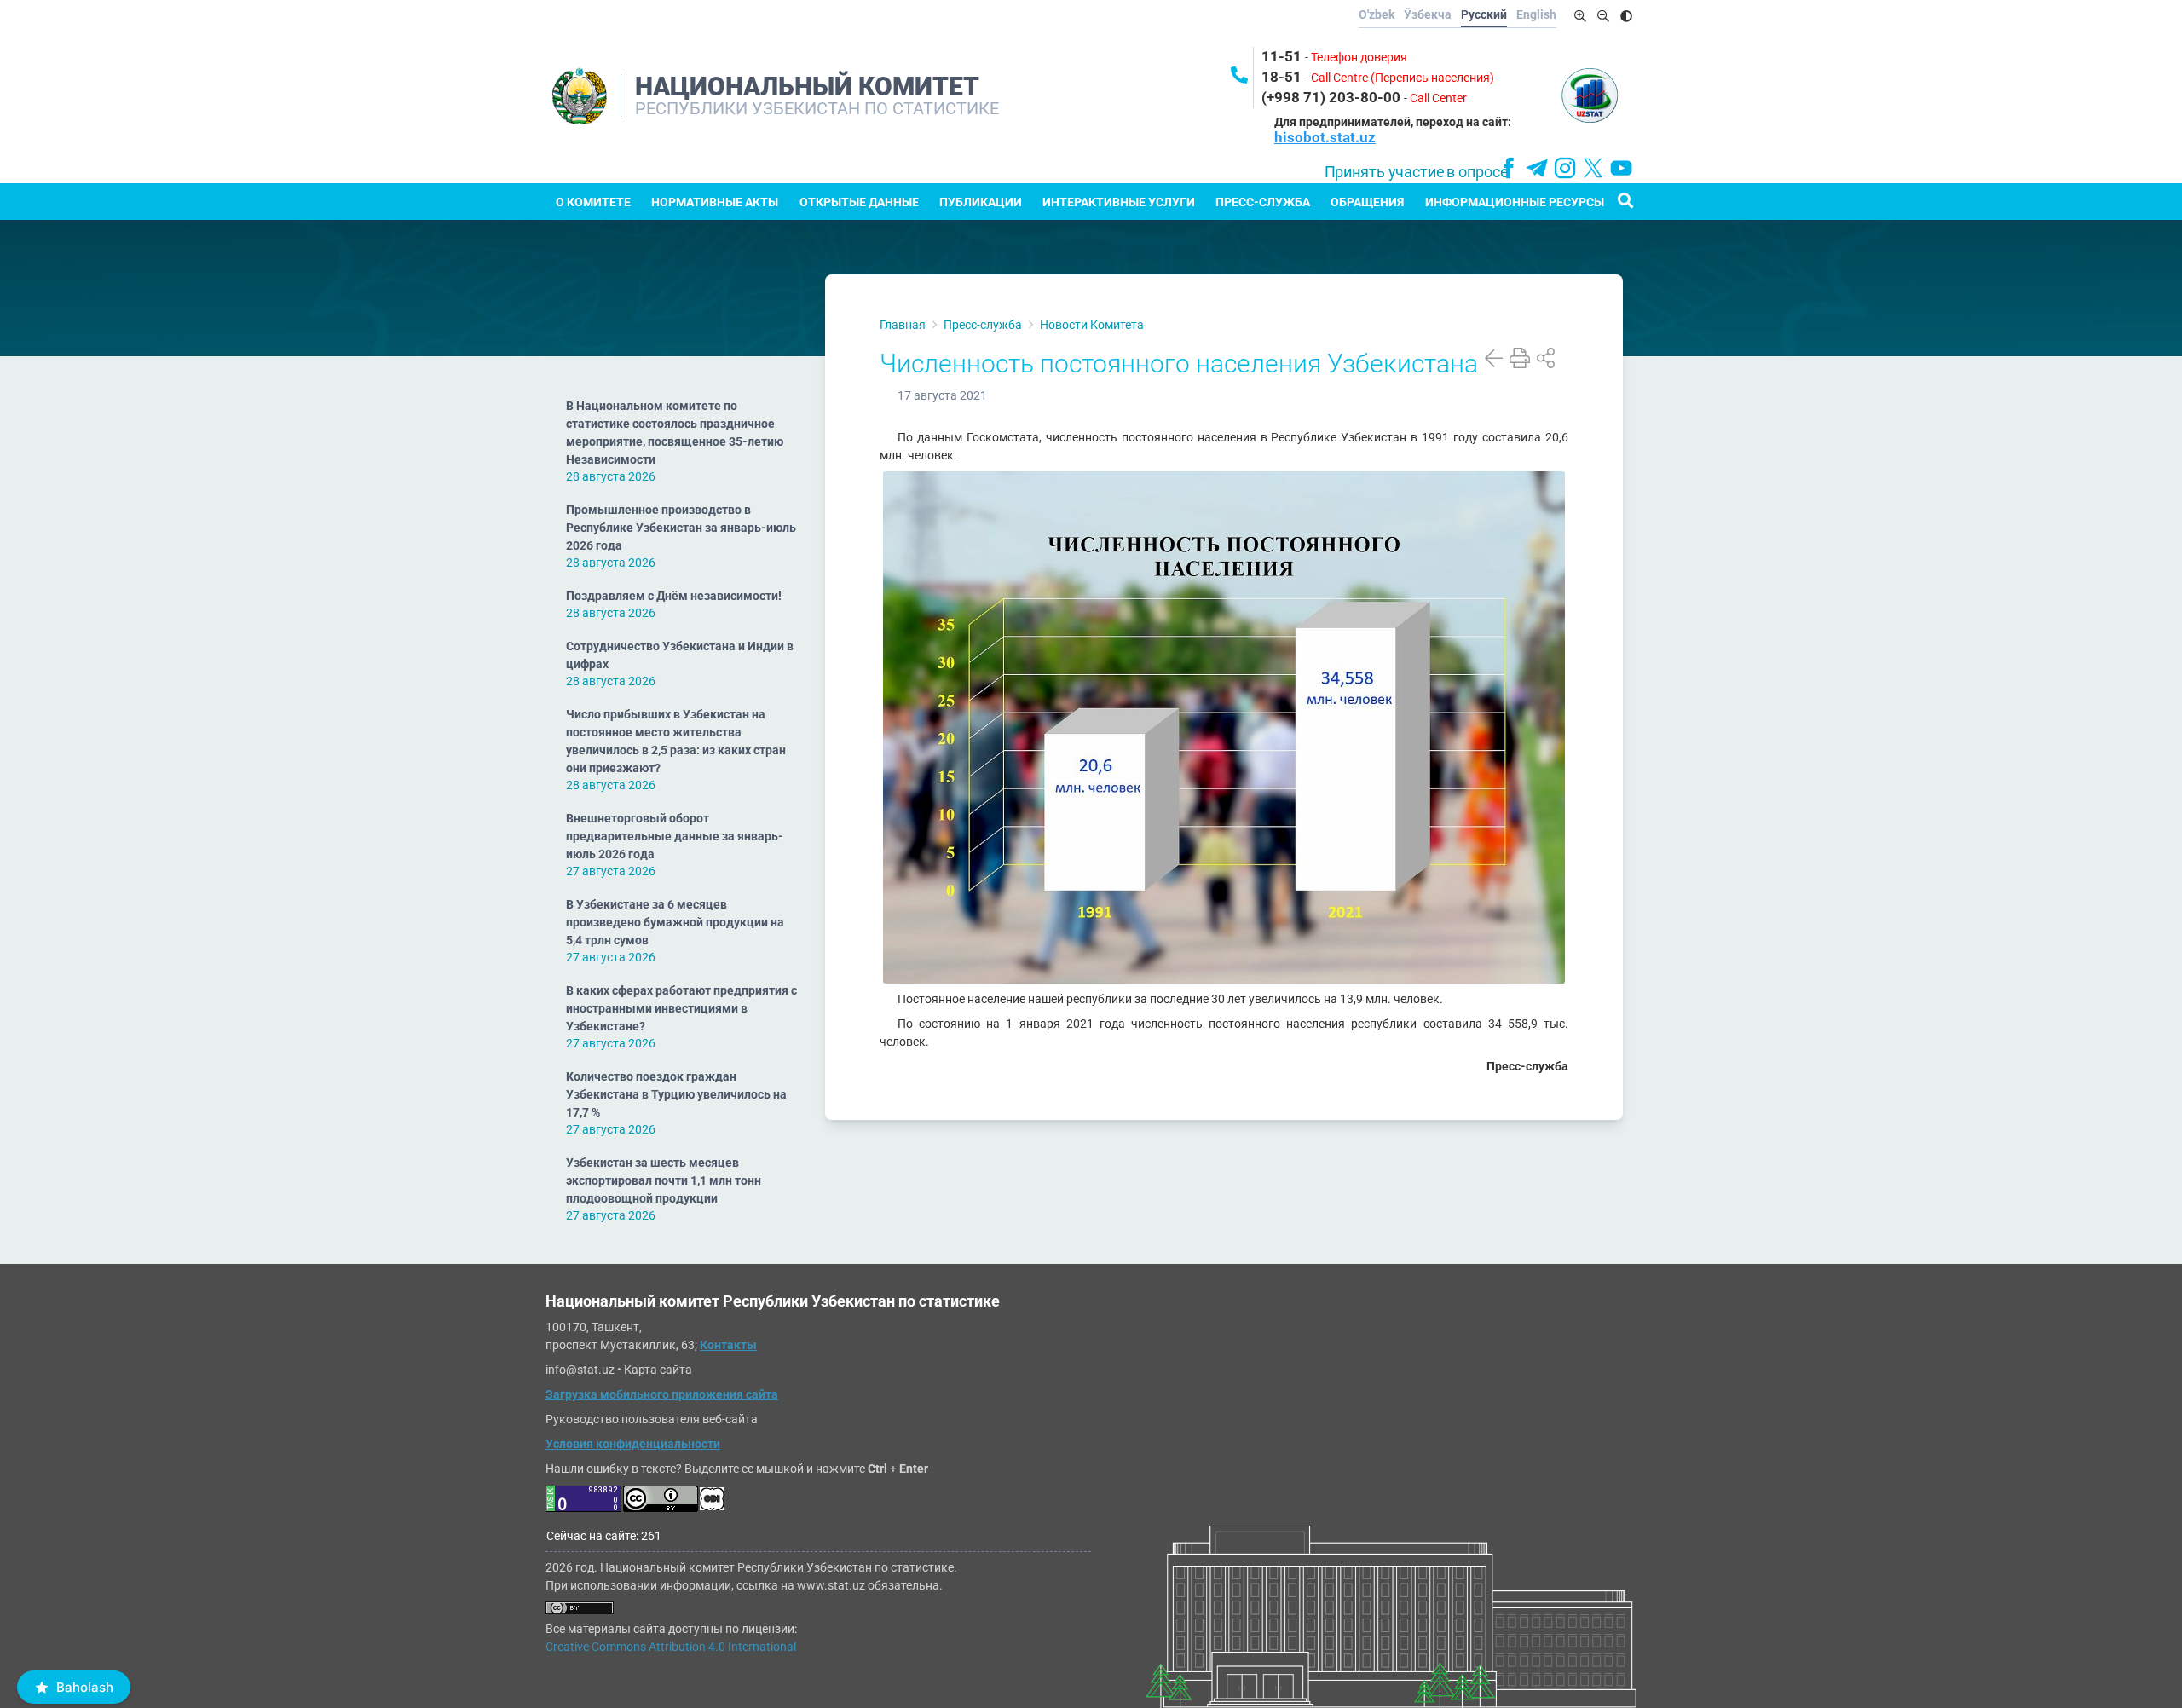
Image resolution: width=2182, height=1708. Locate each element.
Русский (1484, 14)
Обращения (1367, 202)
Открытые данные (859, 202)
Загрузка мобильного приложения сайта (662, 1394)
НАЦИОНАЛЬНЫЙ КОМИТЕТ (807, 87)
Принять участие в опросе (1416, 172)
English (1536, 14)
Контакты (728, 1345)
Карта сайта (658, 1370)
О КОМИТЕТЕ (593, 202)
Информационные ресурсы (1515, 202)
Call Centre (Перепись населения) (1403, 78)
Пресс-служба (1263, 202)
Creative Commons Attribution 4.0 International (671, 1647)
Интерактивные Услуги (1119, 202)
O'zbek (1377, 14)
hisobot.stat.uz (1325, 137)
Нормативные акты (715, 202)
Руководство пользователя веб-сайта (652, 1419)
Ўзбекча (1428, 14)
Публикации (981, 202)
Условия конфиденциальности (633, 1444)
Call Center (1438, 98)
